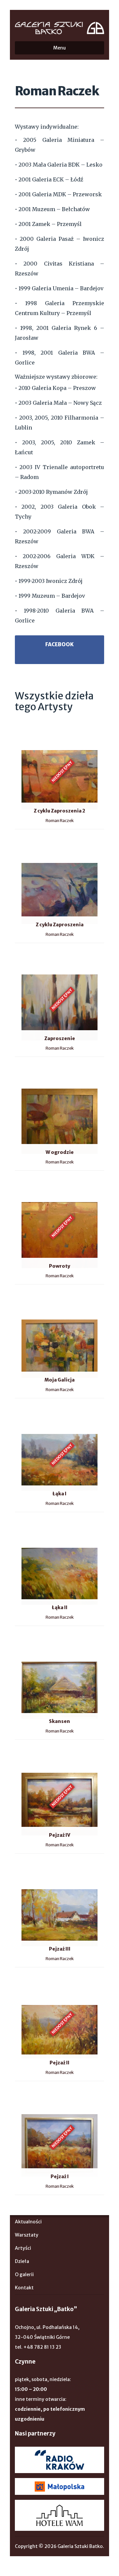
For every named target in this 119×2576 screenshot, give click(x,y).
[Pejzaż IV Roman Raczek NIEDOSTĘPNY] (18, 1760)
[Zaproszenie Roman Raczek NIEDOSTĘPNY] (18, 963)
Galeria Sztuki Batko (59, 28)
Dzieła (22, 2261)
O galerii (24, 2274)
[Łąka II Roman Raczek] (18, 1532)
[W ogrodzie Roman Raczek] (18, 1077)
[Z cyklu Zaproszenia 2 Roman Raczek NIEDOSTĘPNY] (18, 735)
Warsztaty (27, 2235)
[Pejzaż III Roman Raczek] (18, 1873)
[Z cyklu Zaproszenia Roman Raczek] (18, 849)
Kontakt (24, 2288)
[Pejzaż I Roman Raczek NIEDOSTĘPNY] (18, 2101)
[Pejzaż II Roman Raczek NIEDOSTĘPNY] (18, 1987)
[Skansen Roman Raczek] (18, 1646)
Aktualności (28, 2222)
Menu (59, 48)
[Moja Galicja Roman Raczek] (18, 1304)
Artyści (23, 2248)
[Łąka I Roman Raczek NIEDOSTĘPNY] (18, 1418)
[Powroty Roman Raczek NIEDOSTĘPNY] (18, 1191)
